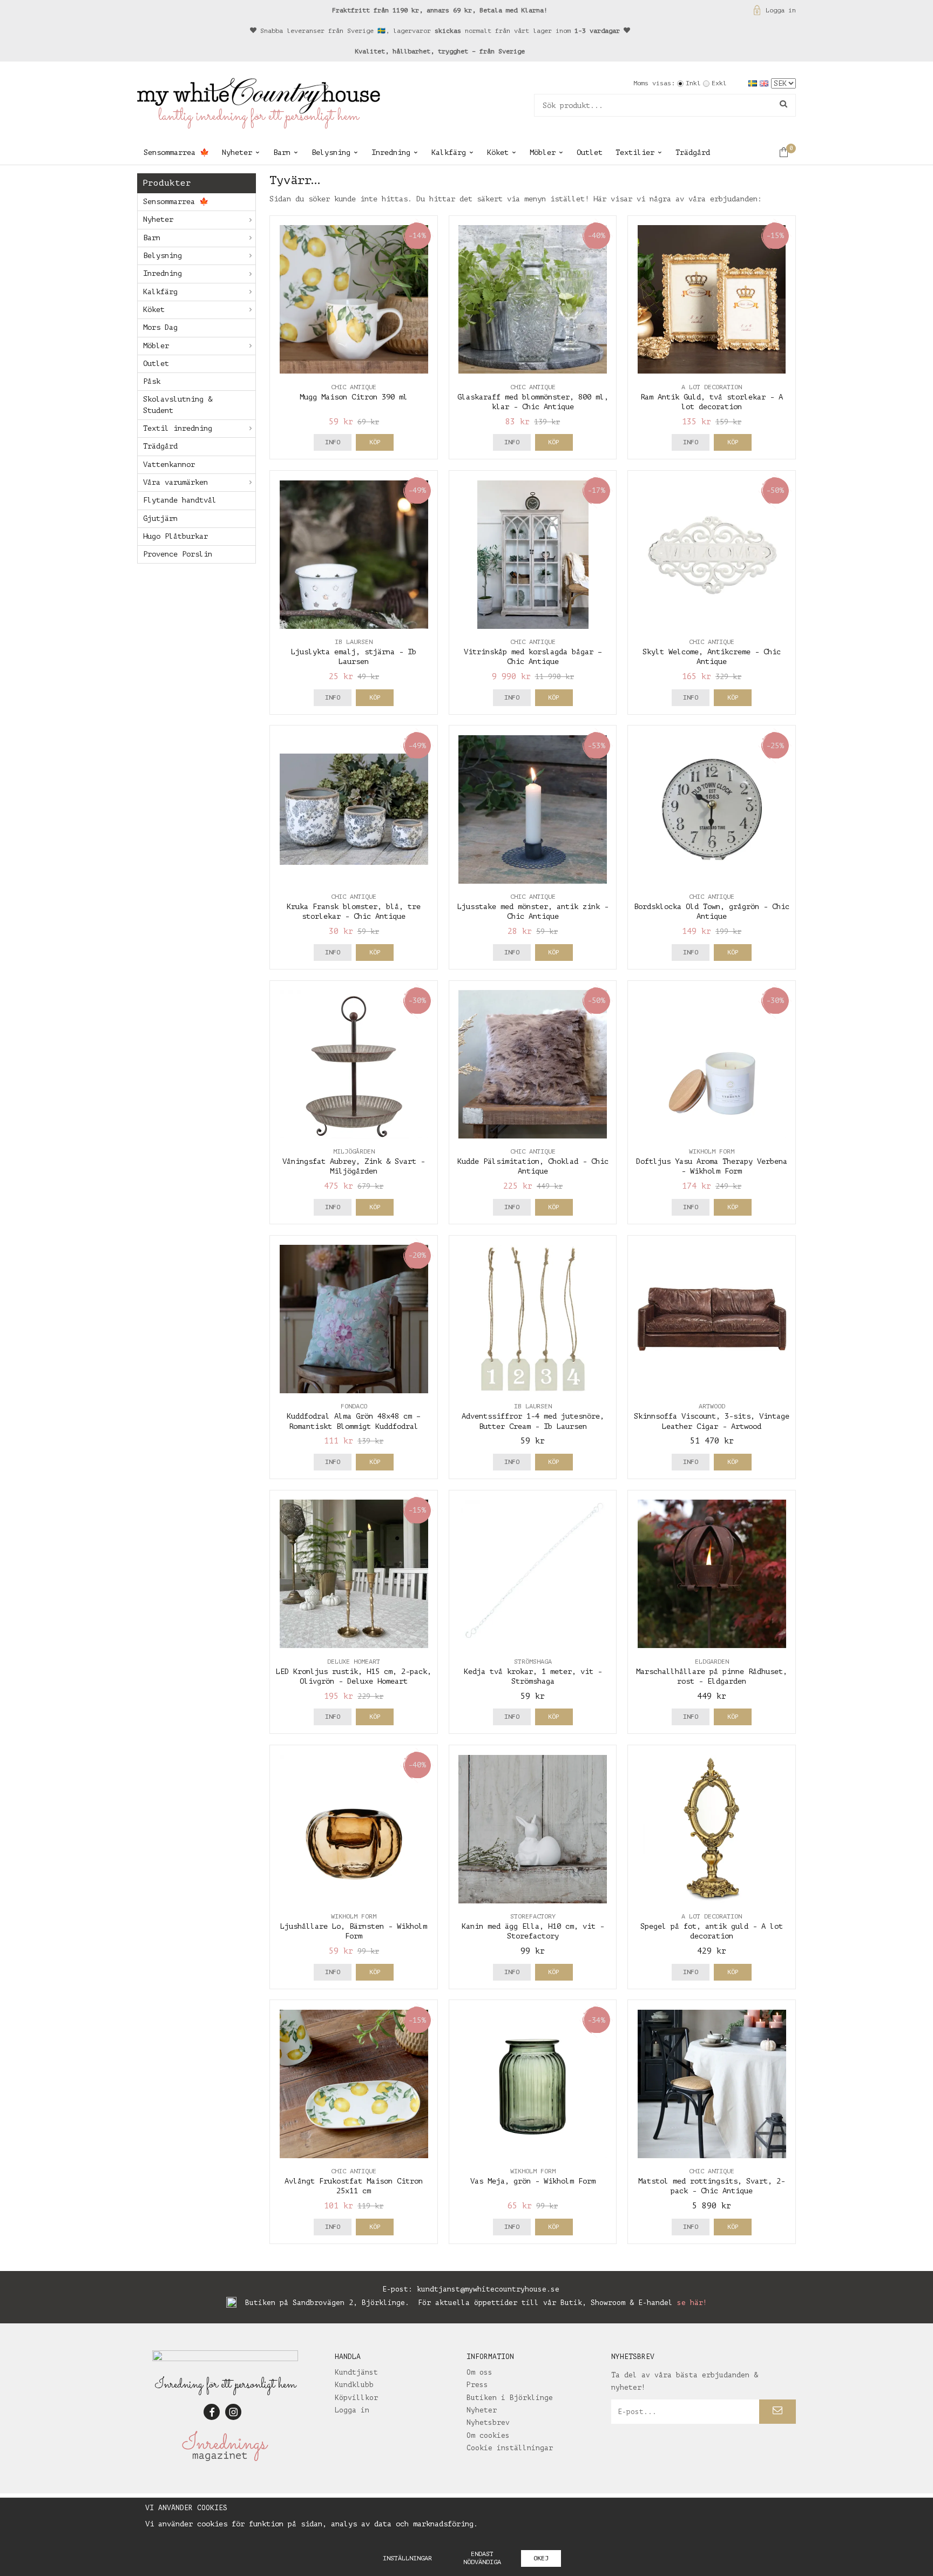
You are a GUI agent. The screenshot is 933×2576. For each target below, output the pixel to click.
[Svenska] (754, 83)
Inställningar (407, 2558)
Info (333, 442)
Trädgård (693, 152)
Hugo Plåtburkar (175, 536)
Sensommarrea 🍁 (176, 152)
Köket (498, 152)
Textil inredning (178, 428)
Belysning (331, 152)
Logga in (781, 10)
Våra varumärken (175, 482)
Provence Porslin (178, 554)
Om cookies (488, 2435)
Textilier (635, 152)
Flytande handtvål (180, 500)
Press (477, 2385)
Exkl (719, 83)
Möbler (543, 152)
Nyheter (237, 152)
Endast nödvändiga (482, 2558)
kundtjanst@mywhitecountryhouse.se (488, 2289)
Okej (541, 2558)
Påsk (152, 381)
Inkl (693, 83)
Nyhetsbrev (488, 2422)
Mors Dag (160, 327)
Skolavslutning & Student (178, 405)
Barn (282, 152)
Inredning (391, 152)
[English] (765, 83)
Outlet (590, 152)
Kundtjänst (356, 2372)
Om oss (479, 2372)
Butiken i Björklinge (510, 2398)
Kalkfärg (449, 152)
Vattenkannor (169, 465)
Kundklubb (354, 2385)
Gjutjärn (160, 518)
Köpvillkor (356, 2398)
